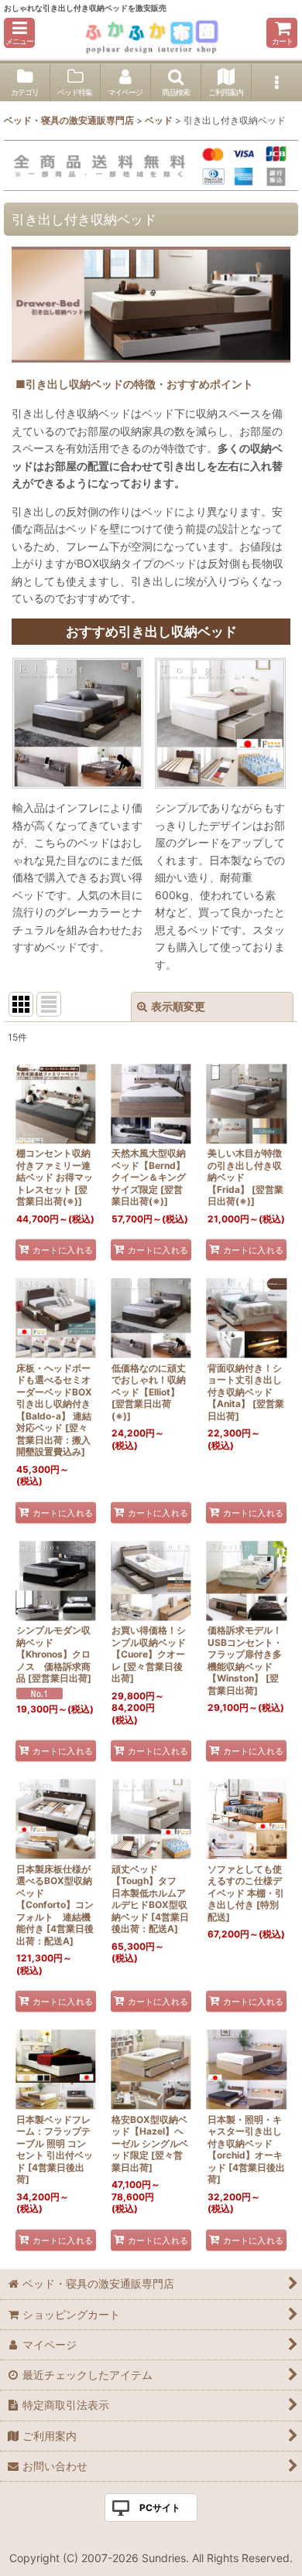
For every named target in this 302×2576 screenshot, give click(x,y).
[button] (19, 33)
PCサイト (160, 2508)
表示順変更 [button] (178, 1006)
